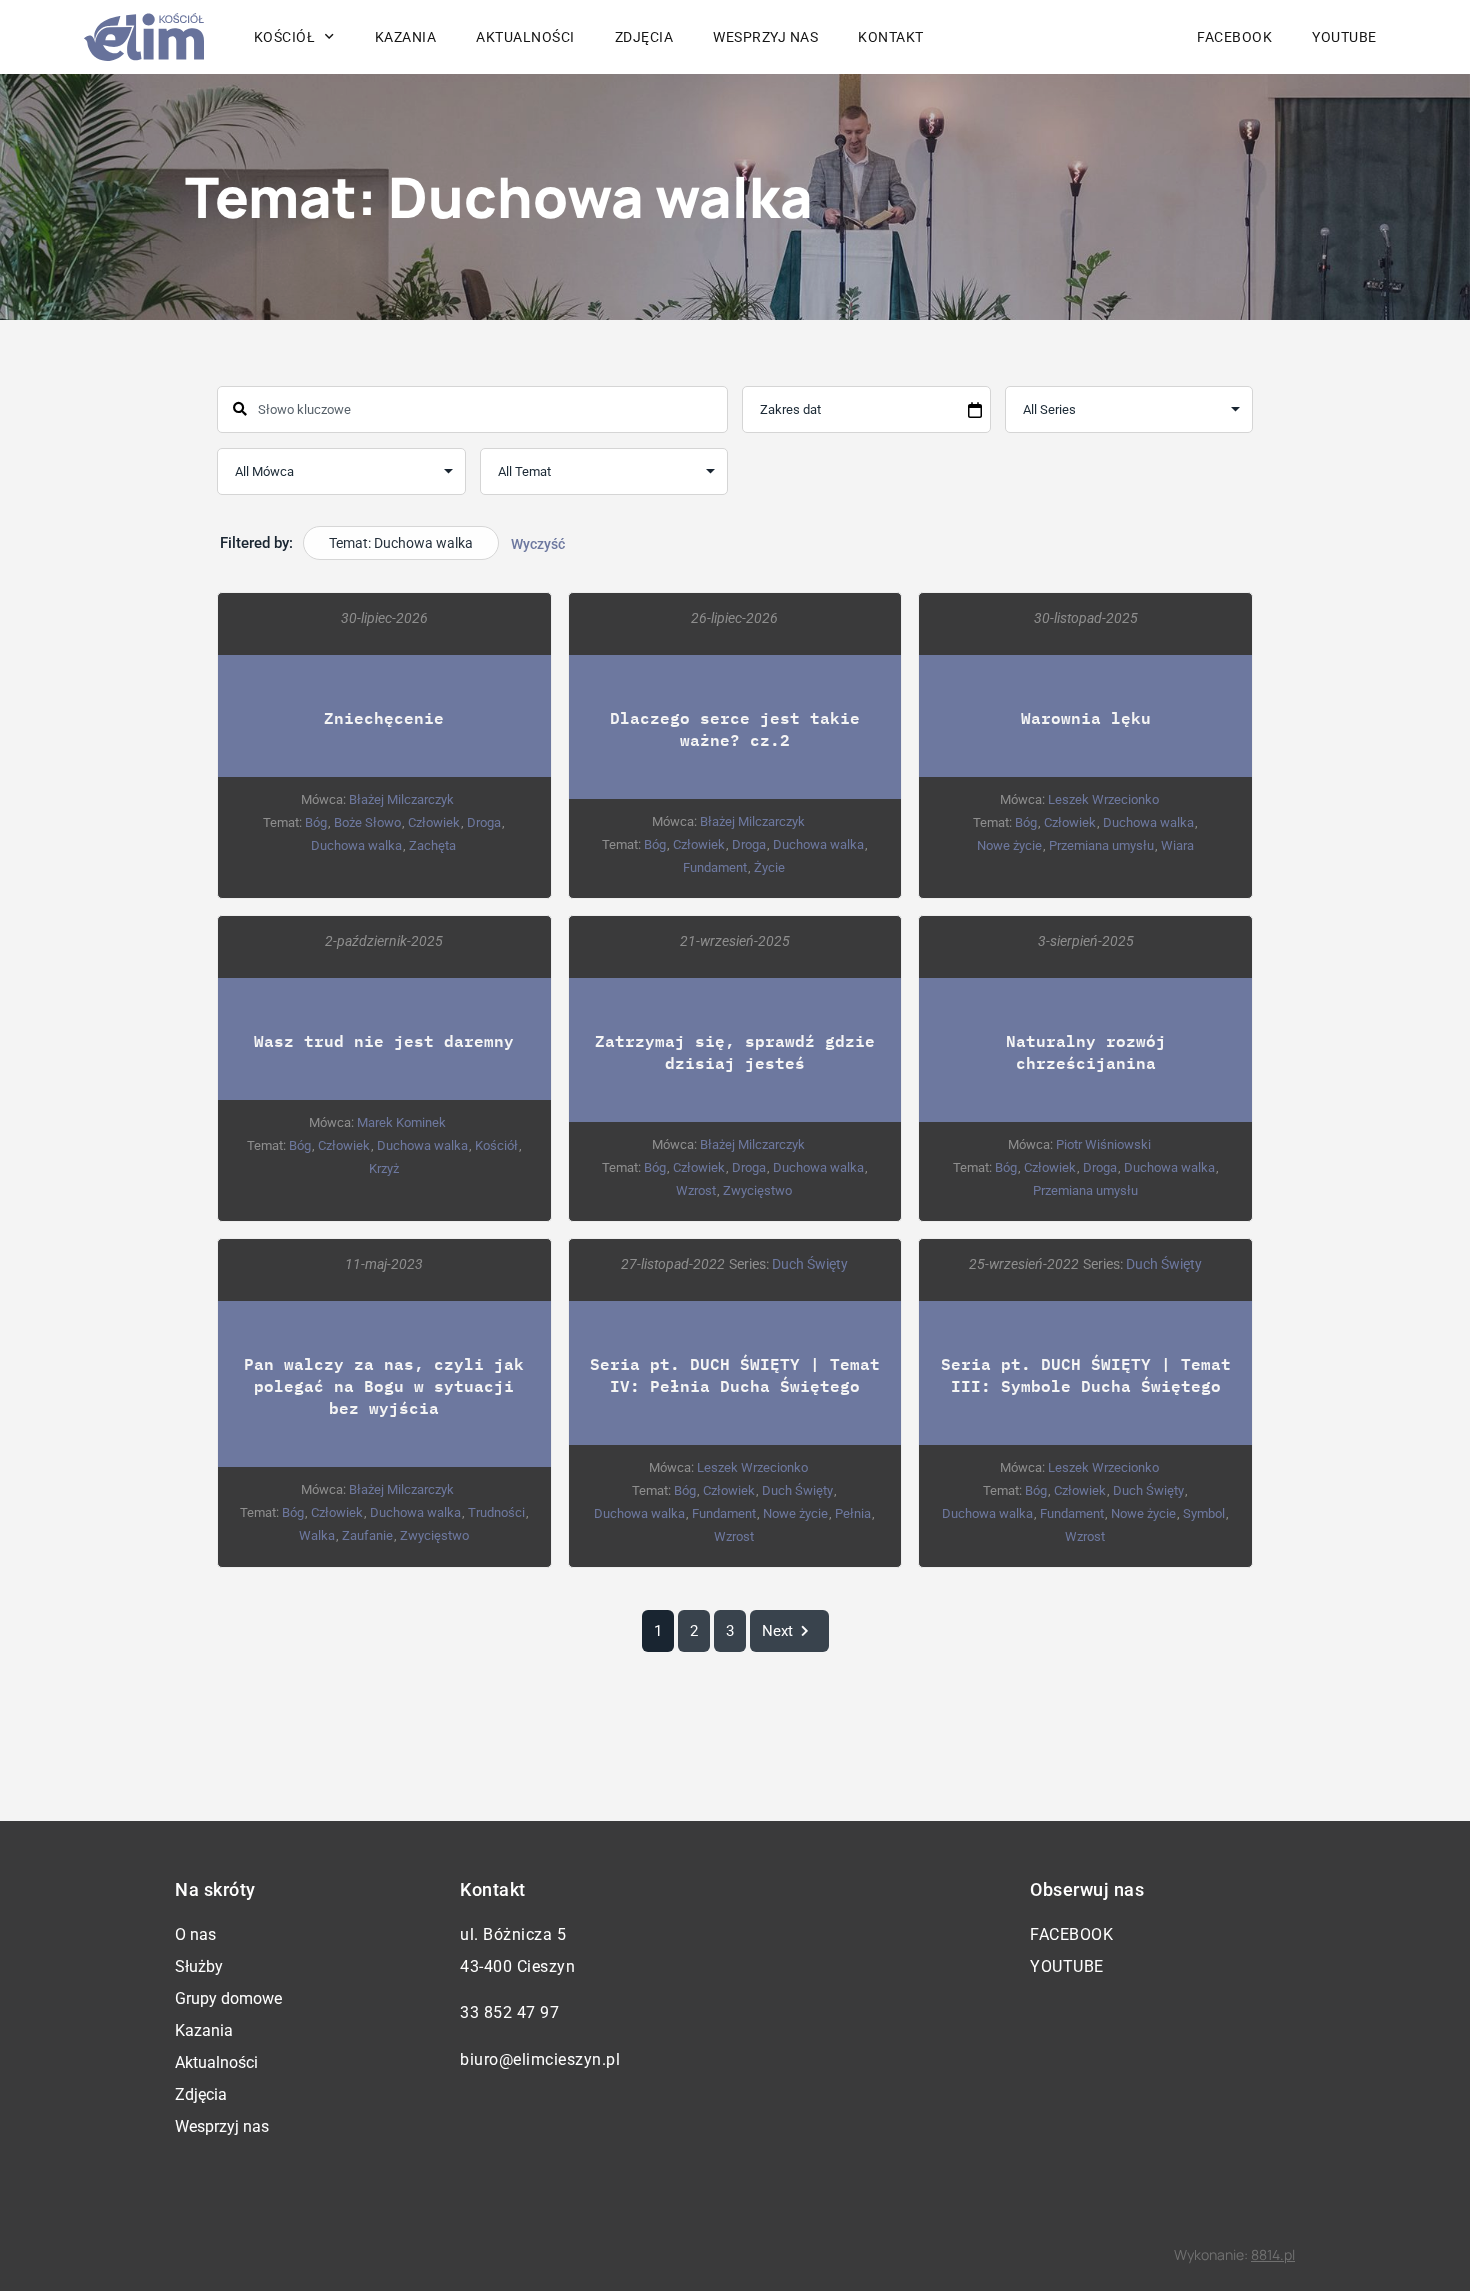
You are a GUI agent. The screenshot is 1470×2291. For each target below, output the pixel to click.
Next (777, 1631)
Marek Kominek (401, 1122)
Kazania (406, 37)
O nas (195, 1934)
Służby (199, 1966)
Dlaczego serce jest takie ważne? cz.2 (735, 728)
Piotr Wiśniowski (1103, 1144)
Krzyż (384, 1168)
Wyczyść (538, 544)
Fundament (715, 867)
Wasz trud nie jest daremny (384, 1040)
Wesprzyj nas (765, 37)
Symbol (1204, 1513)
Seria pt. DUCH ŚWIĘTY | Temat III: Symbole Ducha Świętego (1086, 1374)
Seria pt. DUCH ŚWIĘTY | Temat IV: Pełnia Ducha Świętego (735, 1374)
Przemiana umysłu (1101, 845)
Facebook (1234, 37)
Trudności (496, 1512)
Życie (769, 867)
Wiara (1177, 845)
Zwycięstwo (757, 1190)
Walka (317, 1535)
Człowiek (434, 822)
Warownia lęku (1086, 717)
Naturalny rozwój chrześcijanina (1086, 1051)
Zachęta (432, 845)
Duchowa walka (356, 845)
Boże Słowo (367, 822)
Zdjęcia (644, 37)
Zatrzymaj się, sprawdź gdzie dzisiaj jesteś (735, 1051)
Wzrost (696, 1190)
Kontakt (891, 37)
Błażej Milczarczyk (401, 799)
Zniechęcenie (384, 717)
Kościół (496, 1145)
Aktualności (525, 37)
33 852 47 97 (509, 2012)
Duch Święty (810, 1264)
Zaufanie (367, 1535)
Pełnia (853, 1513)
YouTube (1344, 37)
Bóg (316, 822)
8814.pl (1273, 2254)
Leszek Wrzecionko (1103, 799)
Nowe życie (1009, 845)
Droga (484, 822)
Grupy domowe (228, 1998)
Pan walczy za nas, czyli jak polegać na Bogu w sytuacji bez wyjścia (384, 1385)
